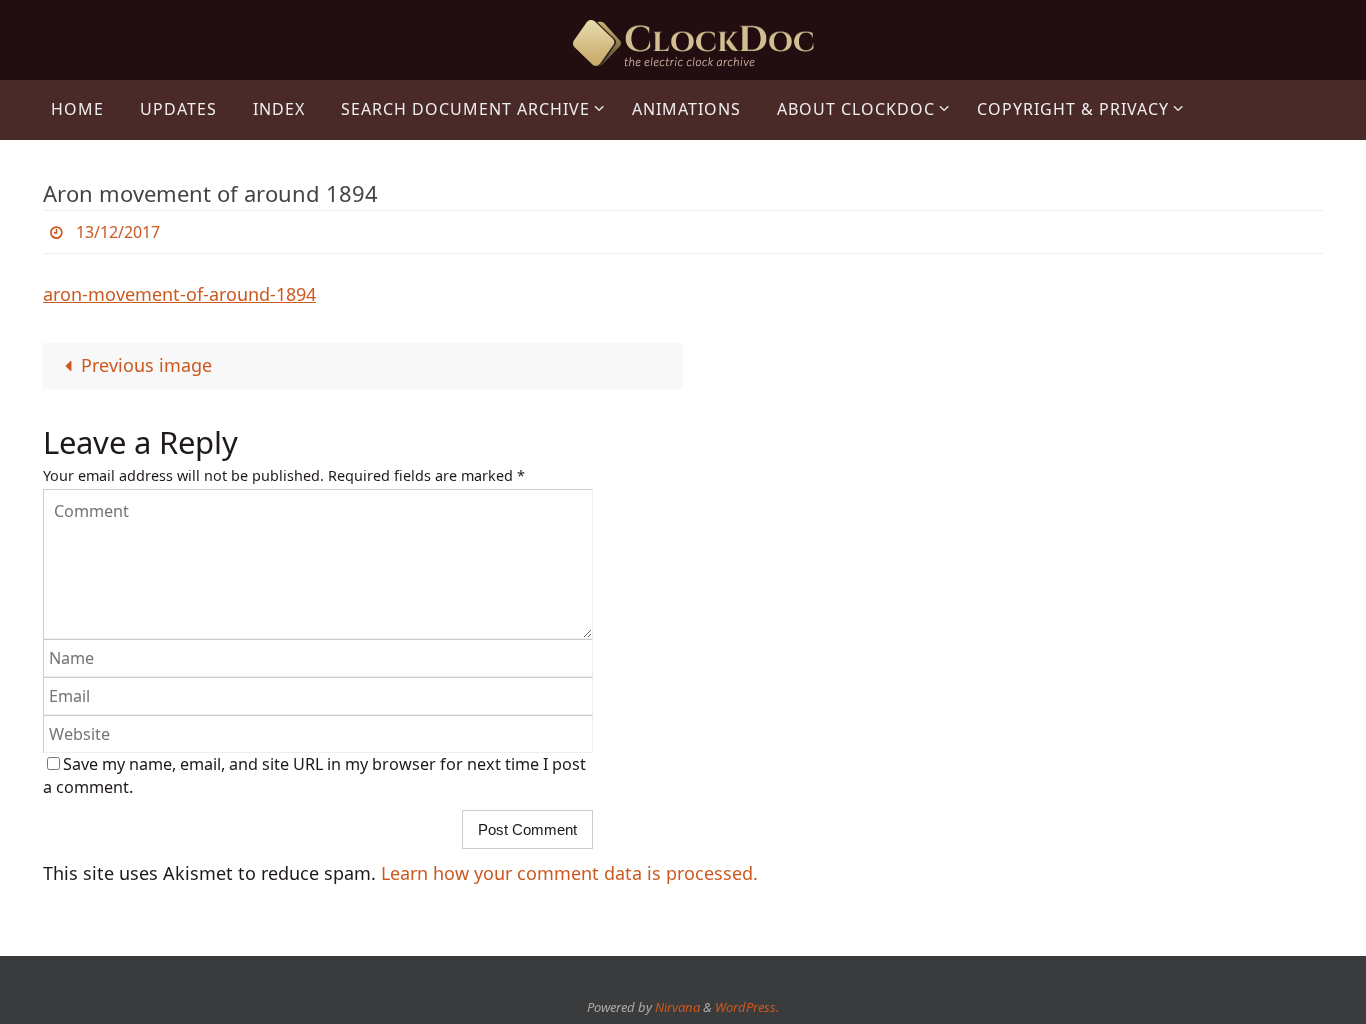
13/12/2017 (118, 232)
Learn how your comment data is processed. (569, 873)
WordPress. (747, 1007)
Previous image (146, 365)
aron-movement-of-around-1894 (179, 294)
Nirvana (677, 1007)
